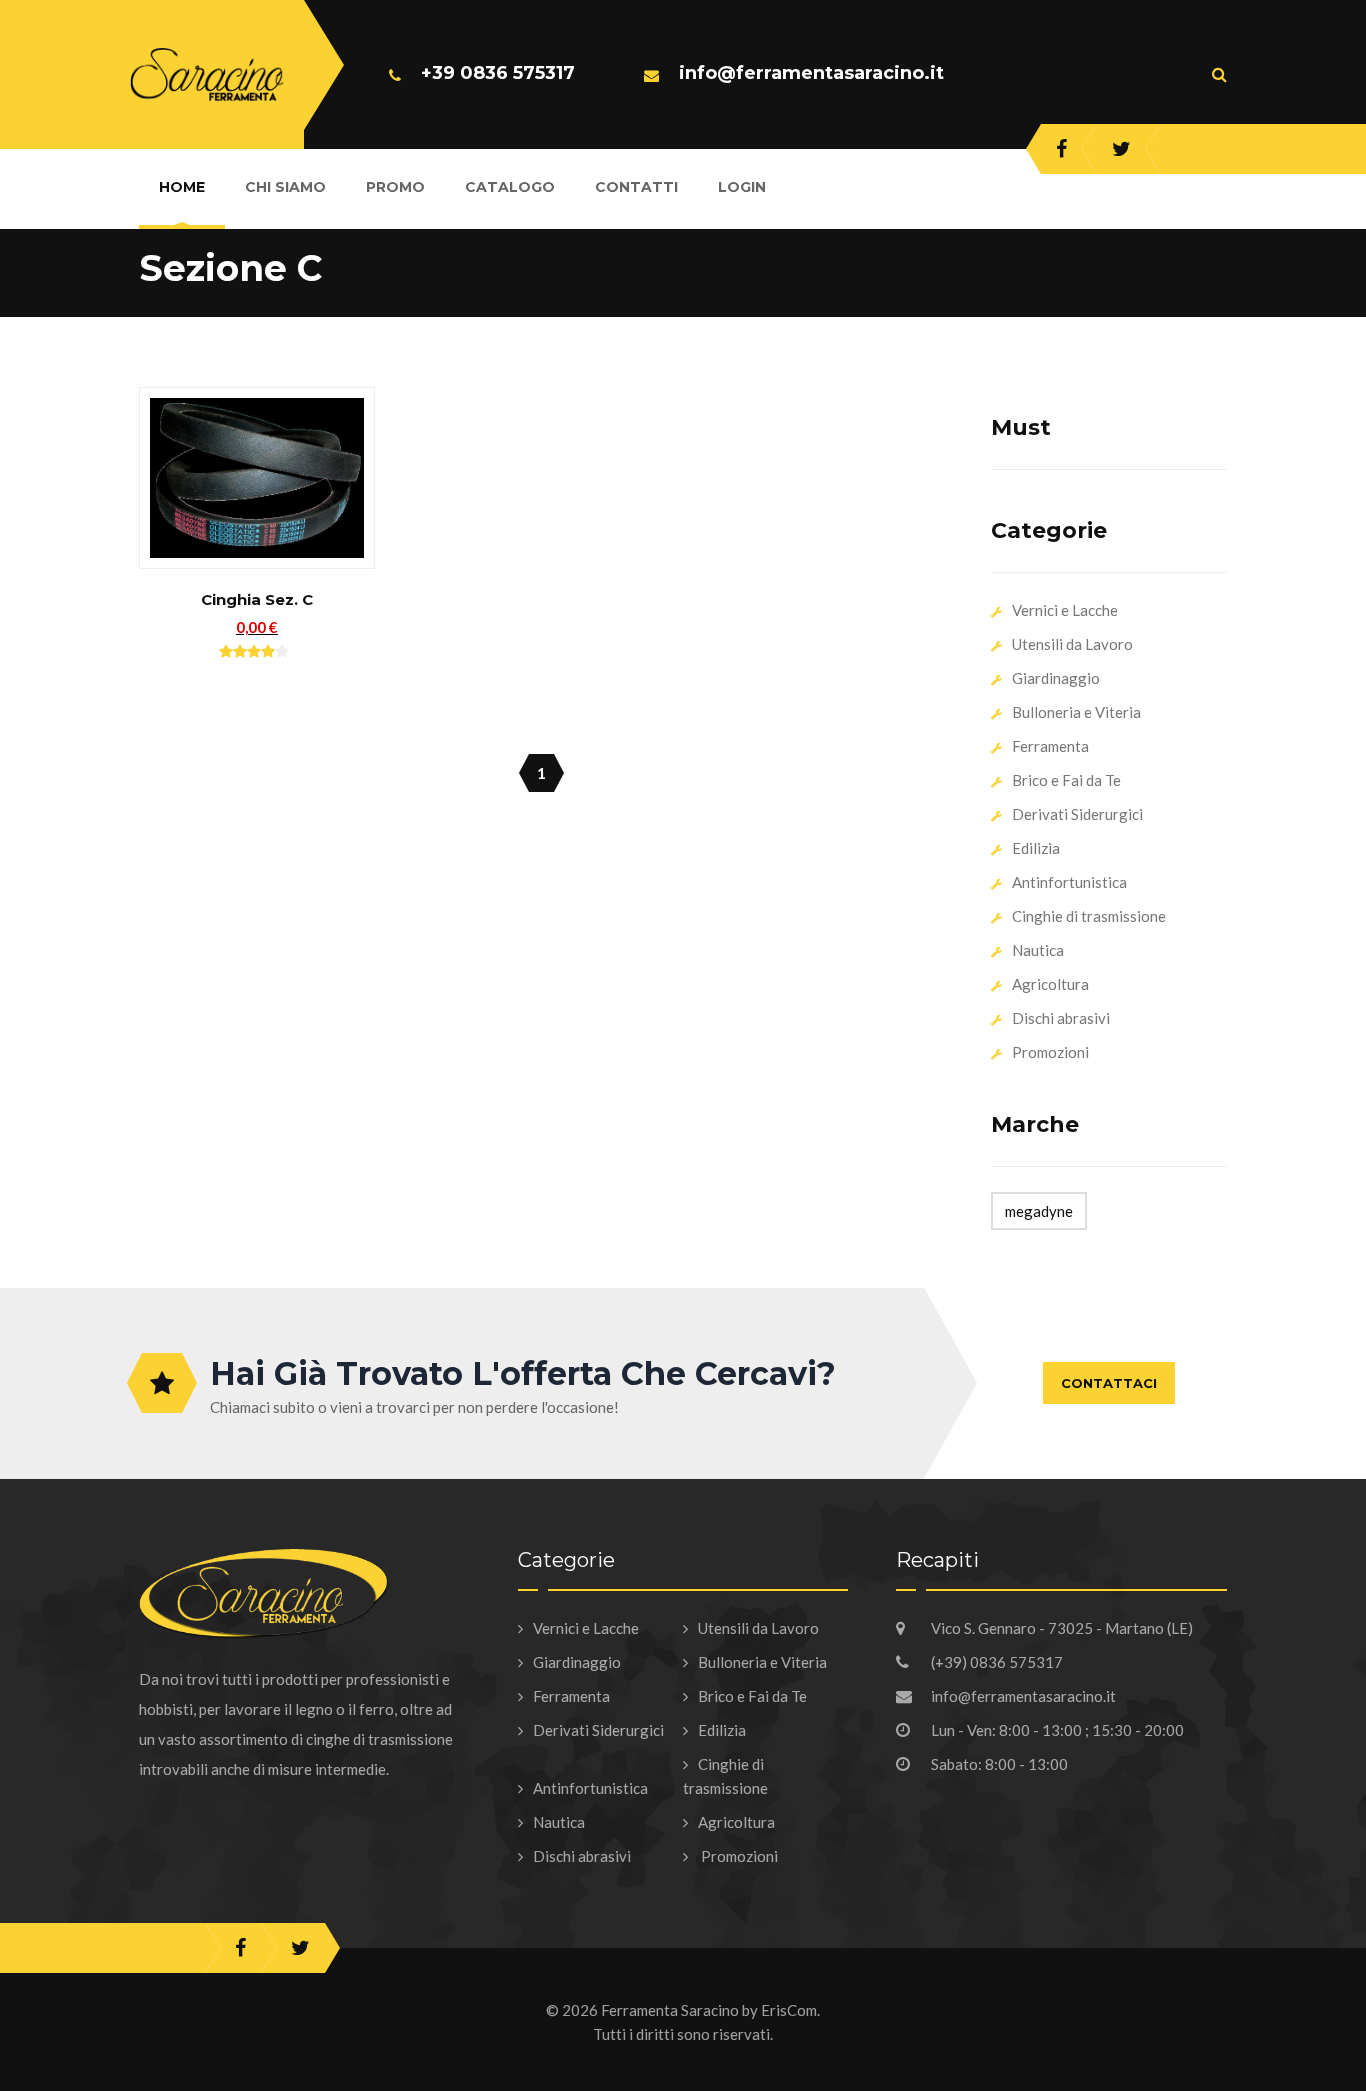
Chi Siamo (285, 187)
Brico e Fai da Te (1066, 780)
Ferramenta (1050, 746)
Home (182, 187)
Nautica (1038, 950)
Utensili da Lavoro (1072, 644)
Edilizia (1036, 848)
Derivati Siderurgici (1077, 814)
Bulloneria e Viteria (1076, 712)
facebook (1061, 149)
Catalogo (510, 187)
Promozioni (1050, 1052)
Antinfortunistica (1069, 882)
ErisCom (789, 2010)
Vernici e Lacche (1065, 610)
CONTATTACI (1109, 1383)
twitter (1121, 149)
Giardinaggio (1056, 678)
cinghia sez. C (257, 599)
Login (742, 187)
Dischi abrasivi (1061, 1018)
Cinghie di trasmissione (1089, 916)
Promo (395, 187)
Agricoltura (1050, 984)
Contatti (636, 187)
